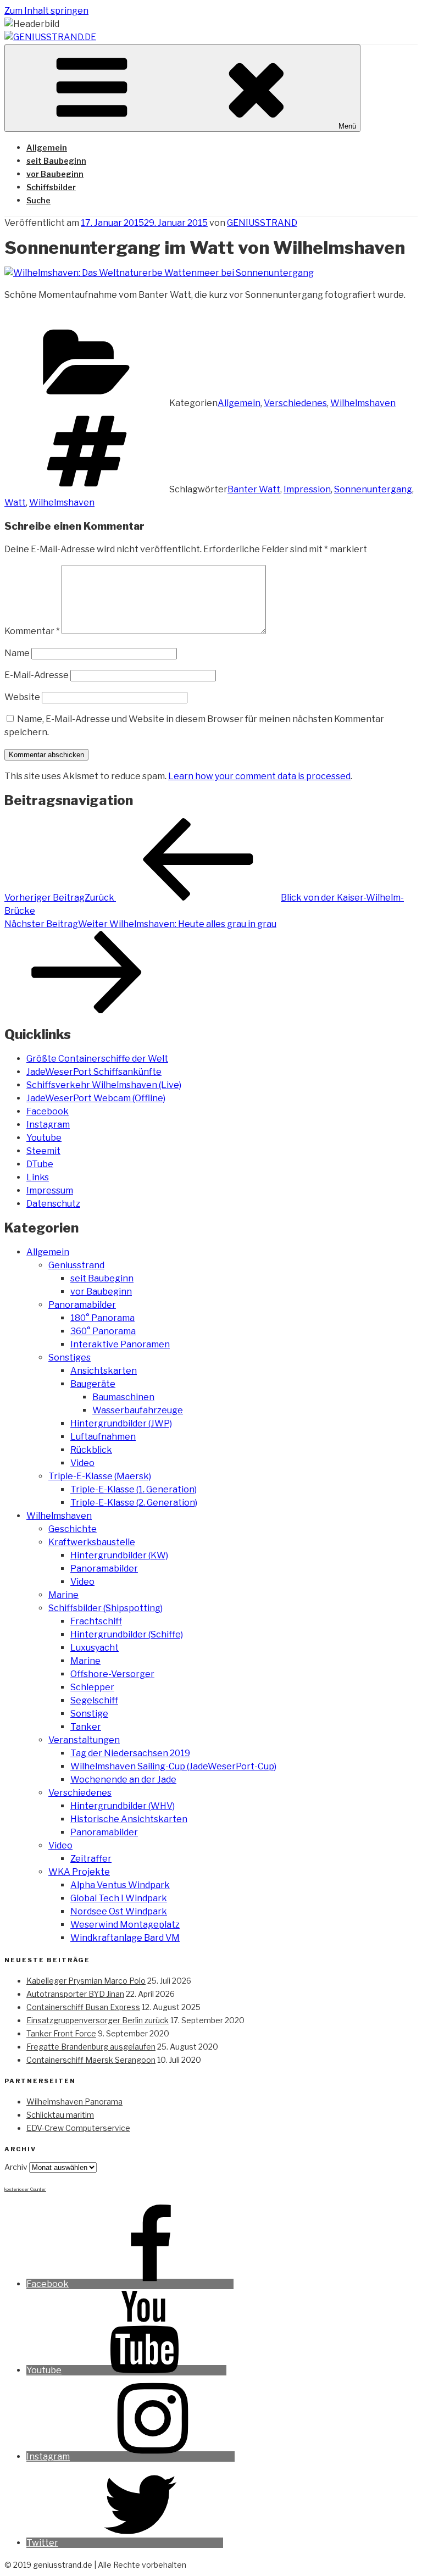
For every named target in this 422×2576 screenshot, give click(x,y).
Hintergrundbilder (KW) (119, 1555)
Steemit (43, 1151)
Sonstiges (70, 1358)
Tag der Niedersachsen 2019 (130, 1753)
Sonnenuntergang (373, 489)
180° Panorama (102, 1318)
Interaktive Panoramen (120, 1344)
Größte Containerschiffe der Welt (97, 1059)
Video (82, 1463)
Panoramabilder (82, 1305)
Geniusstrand (76, 1265)
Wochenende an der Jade (123, 1780)
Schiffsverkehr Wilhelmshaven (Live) (104, 1085)
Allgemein (47, 148)
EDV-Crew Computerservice (78, 2128)
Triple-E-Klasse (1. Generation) (134, 1489)
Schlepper (92, 1687)
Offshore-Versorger (112, 1674)
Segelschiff (94, 1700)
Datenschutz (53, 1204)
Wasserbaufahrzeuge (138, 1410)
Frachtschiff (96, 1621)
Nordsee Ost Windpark (119, 1911)
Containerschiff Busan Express (83, 2007)
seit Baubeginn (56, 161)
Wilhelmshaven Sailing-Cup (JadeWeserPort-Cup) (173, 1766)
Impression (307, 489)
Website (22, 697)
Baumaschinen (123, 1397)
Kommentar (32, 631)
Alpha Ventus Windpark (120, 1885)
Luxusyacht (95, 1648)
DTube (40, 1164)
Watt (15, 503)
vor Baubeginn (55, 174)
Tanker (86, 1727)
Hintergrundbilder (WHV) (123, 1806)
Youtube (44, 1138)
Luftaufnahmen (103, 1437)
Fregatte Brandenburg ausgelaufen (91, 2047)
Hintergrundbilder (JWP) (121, 1423)
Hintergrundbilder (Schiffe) (127, 1634)
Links (38, 1177)
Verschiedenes (295, 403)
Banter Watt (254, 489)
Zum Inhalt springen (46, 11)
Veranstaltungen (84, 1740)
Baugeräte (93, 1384)
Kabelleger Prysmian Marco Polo (86, 1981)
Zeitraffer (91, 1859)
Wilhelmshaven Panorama (74, 2102)
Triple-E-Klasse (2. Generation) (134, 1503)
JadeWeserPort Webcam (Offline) (96, 1098)
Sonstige (89, 1714)
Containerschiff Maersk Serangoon (91, 2060)
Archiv (16, 2167)
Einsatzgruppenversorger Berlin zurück (98, 2020)
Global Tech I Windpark (119, 1898)
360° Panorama (103, 1331)
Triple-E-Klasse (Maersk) (100, 1476)
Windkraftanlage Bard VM (125, 1938)
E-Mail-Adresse (37, 675)
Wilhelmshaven (363, 403)
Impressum (50, 1190)
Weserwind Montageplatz (125, 1925)
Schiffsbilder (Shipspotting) (105, 1608)
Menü (347, 126)
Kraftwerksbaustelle (92, 1542)
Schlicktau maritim (60, 2115)
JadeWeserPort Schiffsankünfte (94, 1072)
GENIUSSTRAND (262, 223)
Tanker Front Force (61, 2033)
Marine (63, 1595)
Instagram (48, 1125)
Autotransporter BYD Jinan (75, 1994)
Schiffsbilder (51, 187)
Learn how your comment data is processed (259, 776)
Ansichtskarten (104, 1371)
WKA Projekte (79, 1872)
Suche (38, 200)
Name (17, 653)
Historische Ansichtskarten (129, 1819)
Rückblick (91, 1450)
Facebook (48, 1111)
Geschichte (73, 1529)
